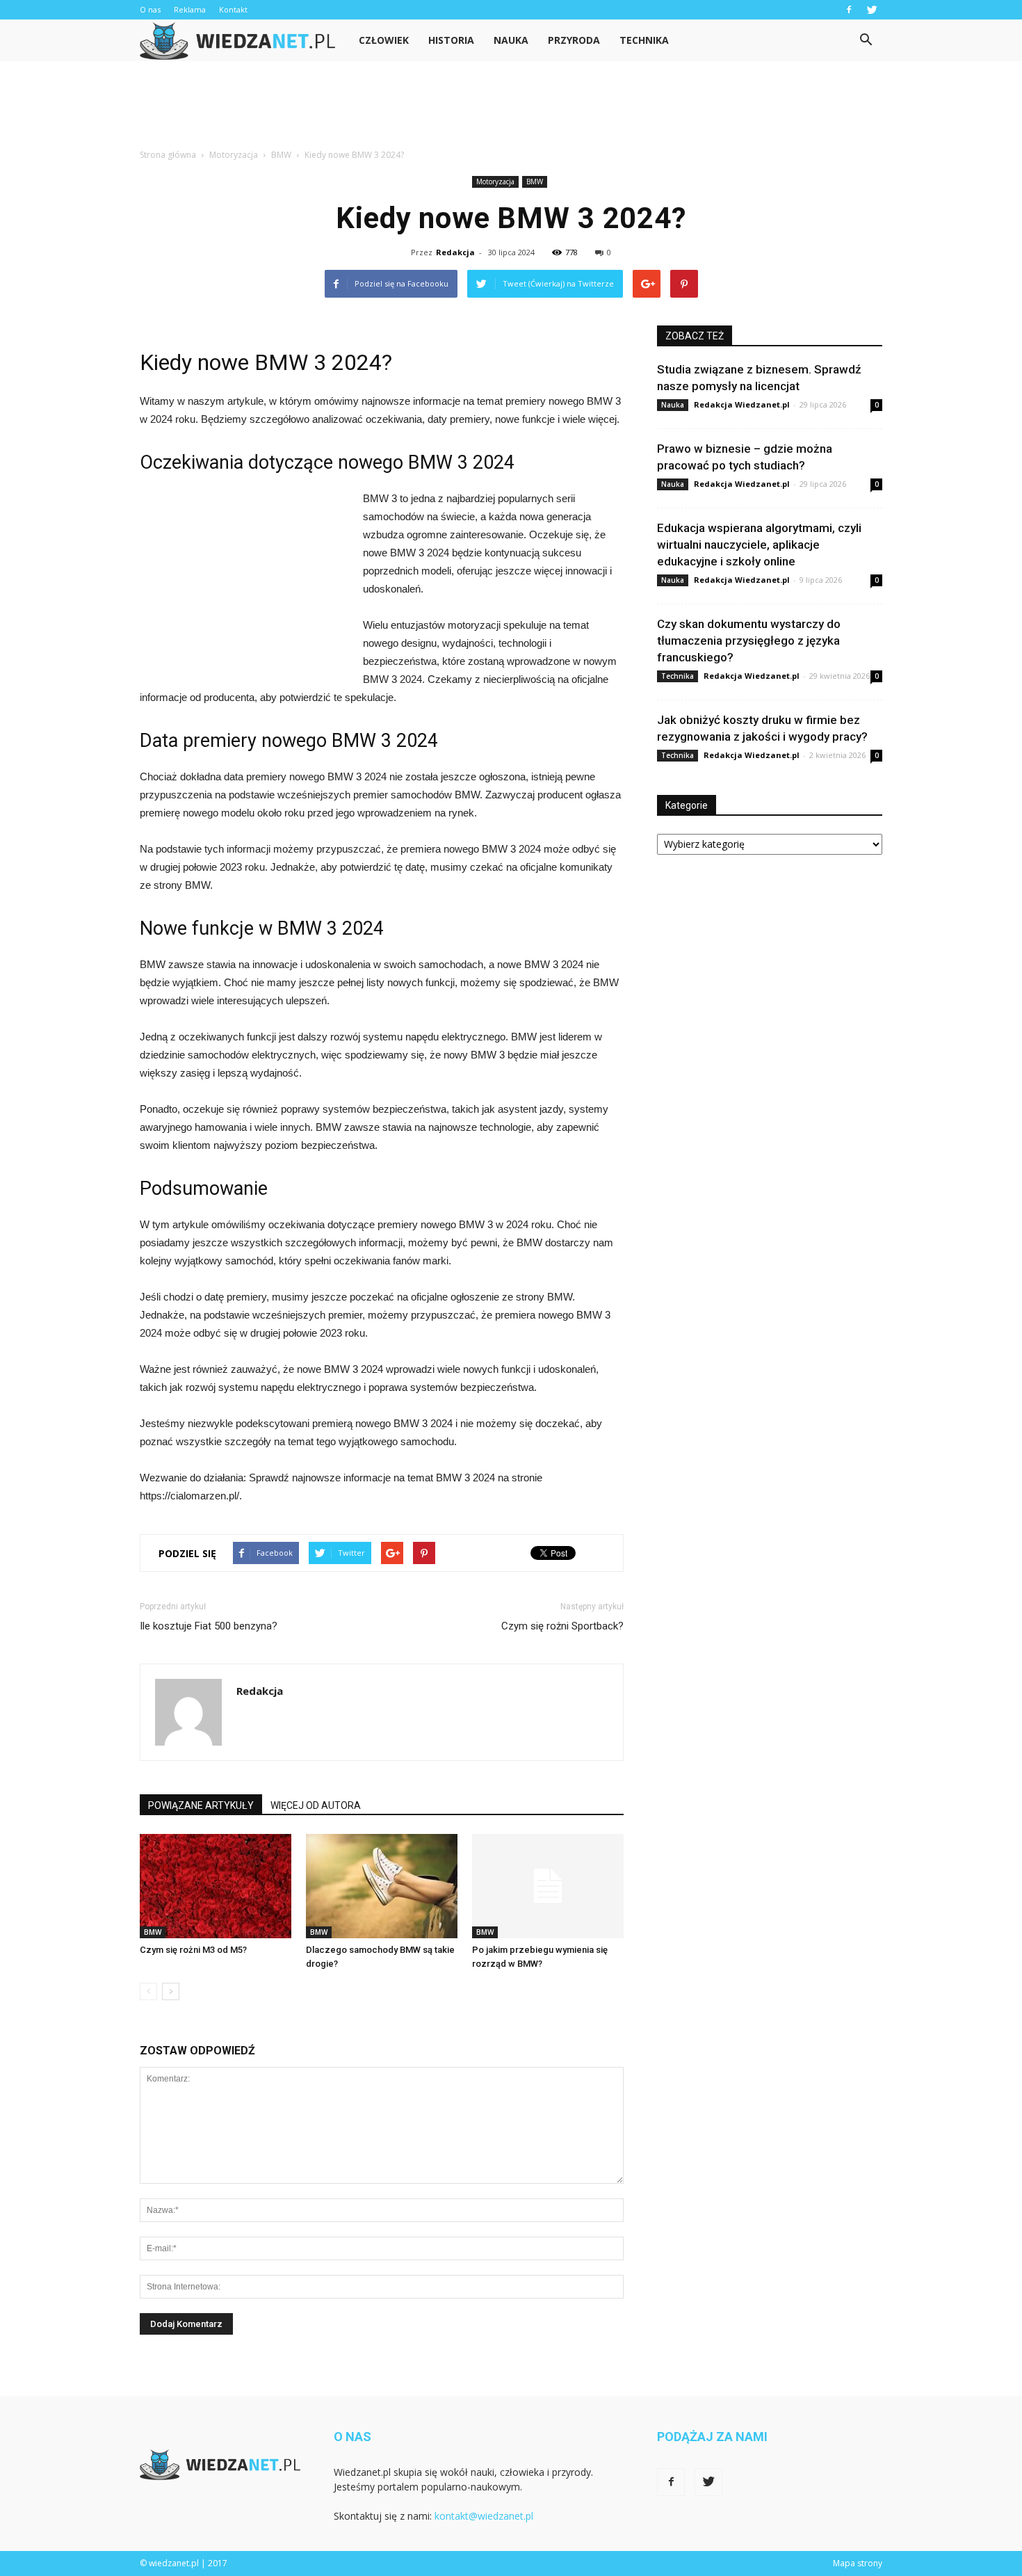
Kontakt (233, 9)
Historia (451, 40)
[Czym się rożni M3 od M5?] (216, 1886)
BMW (535, 182)
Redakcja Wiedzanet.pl (742, 404)
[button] (866, 40)
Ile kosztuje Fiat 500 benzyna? (209, 1626)
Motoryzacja (495, 182)
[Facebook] (849, 10)
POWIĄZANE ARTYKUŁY (201, 1805)
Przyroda (574, 40)
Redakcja (455, 252)
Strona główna (168, 155)
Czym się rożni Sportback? (562, 1626)
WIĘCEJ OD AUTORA (316, 1805)
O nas (150, 9)
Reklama (190, 9)
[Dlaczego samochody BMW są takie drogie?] (382, 1886)
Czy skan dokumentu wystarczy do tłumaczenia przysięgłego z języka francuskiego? (749, 641)
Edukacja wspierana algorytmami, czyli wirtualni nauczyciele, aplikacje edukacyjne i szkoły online (759, 545)
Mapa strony (858, 2563)
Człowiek (384, 40)
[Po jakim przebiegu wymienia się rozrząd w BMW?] (548, 1886)
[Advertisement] (511, 109)
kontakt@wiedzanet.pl (484, 2516)
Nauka (511, 40)
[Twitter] (872, 10)
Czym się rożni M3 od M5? (193, 1950)
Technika (644, 40)
